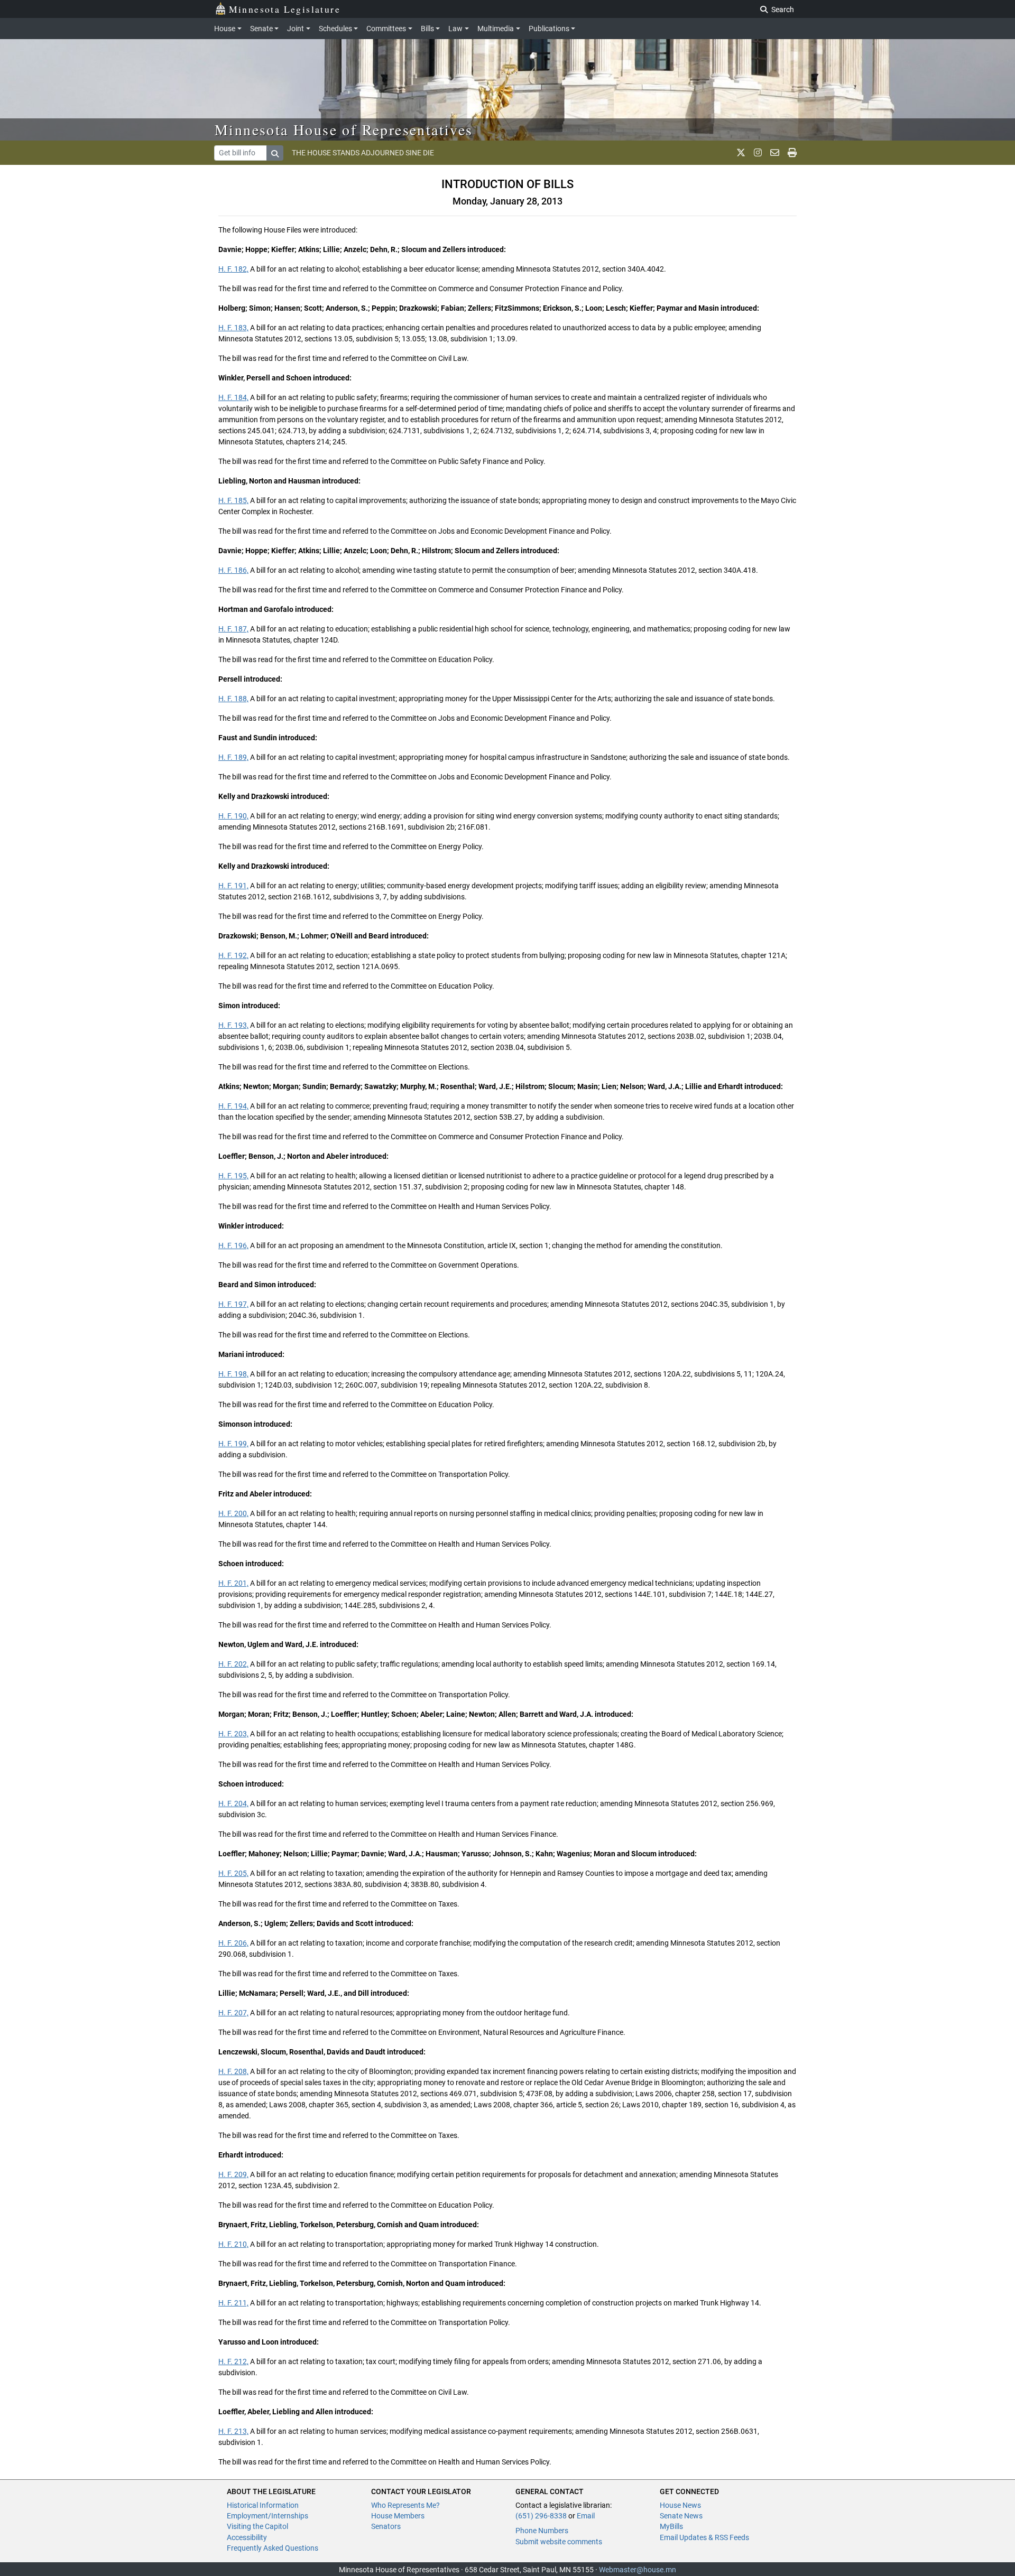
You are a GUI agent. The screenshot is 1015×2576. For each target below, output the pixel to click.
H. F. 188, (233, 699)
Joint (296, 29)
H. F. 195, (233, 1176)
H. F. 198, (233, 1374)
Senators (386, 2526)
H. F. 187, (233, 629)
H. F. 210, (233, 2244)
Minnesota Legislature (285, 9)
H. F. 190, (233, 816)
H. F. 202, (233, 1664)
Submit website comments (559, 2542)
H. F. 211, (233, 2303)
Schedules (335, 29)
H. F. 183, (233, 328)
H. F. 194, (233, 1106)
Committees (386, 29)
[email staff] (775, 153)
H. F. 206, (233, 1943)
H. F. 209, (233, 2174)
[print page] (792, 153)
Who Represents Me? (405, 2505)
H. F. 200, (233, 1513)
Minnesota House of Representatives (344, 129)
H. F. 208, (233, 2071)
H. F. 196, (233, 1245)
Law (455, 29)
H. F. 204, (233, 1803)
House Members (398, 2516)
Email (586, 2516)
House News (680, 2505)
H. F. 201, (233, 1583)
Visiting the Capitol (257, 2526)
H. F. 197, (233, 1304)
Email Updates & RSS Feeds (704, 2537)
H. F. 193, (233, 1025)
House (225, 29)
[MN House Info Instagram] (758, 153)
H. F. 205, (233, 1873)
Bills (427, 29)
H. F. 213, (233, 2431)
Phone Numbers (542, 2531)
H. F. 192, (233, 955)
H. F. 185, (233, 500)
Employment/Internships (267, 2516)
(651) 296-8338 (541, 2516)
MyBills (671, 2526)
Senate (261, 29)
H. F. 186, (233, 570)
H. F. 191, (233, 886)
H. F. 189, (233, 757)
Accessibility (247, 2537)
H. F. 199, (233, 1444)
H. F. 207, (233, 2013)
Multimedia (496, 29)
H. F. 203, (233, 1734)
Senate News (681, 2516)
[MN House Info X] (741, 153)
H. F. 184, (233, 397)
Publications (549, 29)
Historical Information (263, 2505)
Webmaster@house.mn (638, 2570)
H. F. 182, (233, 269)
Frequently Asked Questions (273, 2548)
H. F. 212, (233, 2361)
